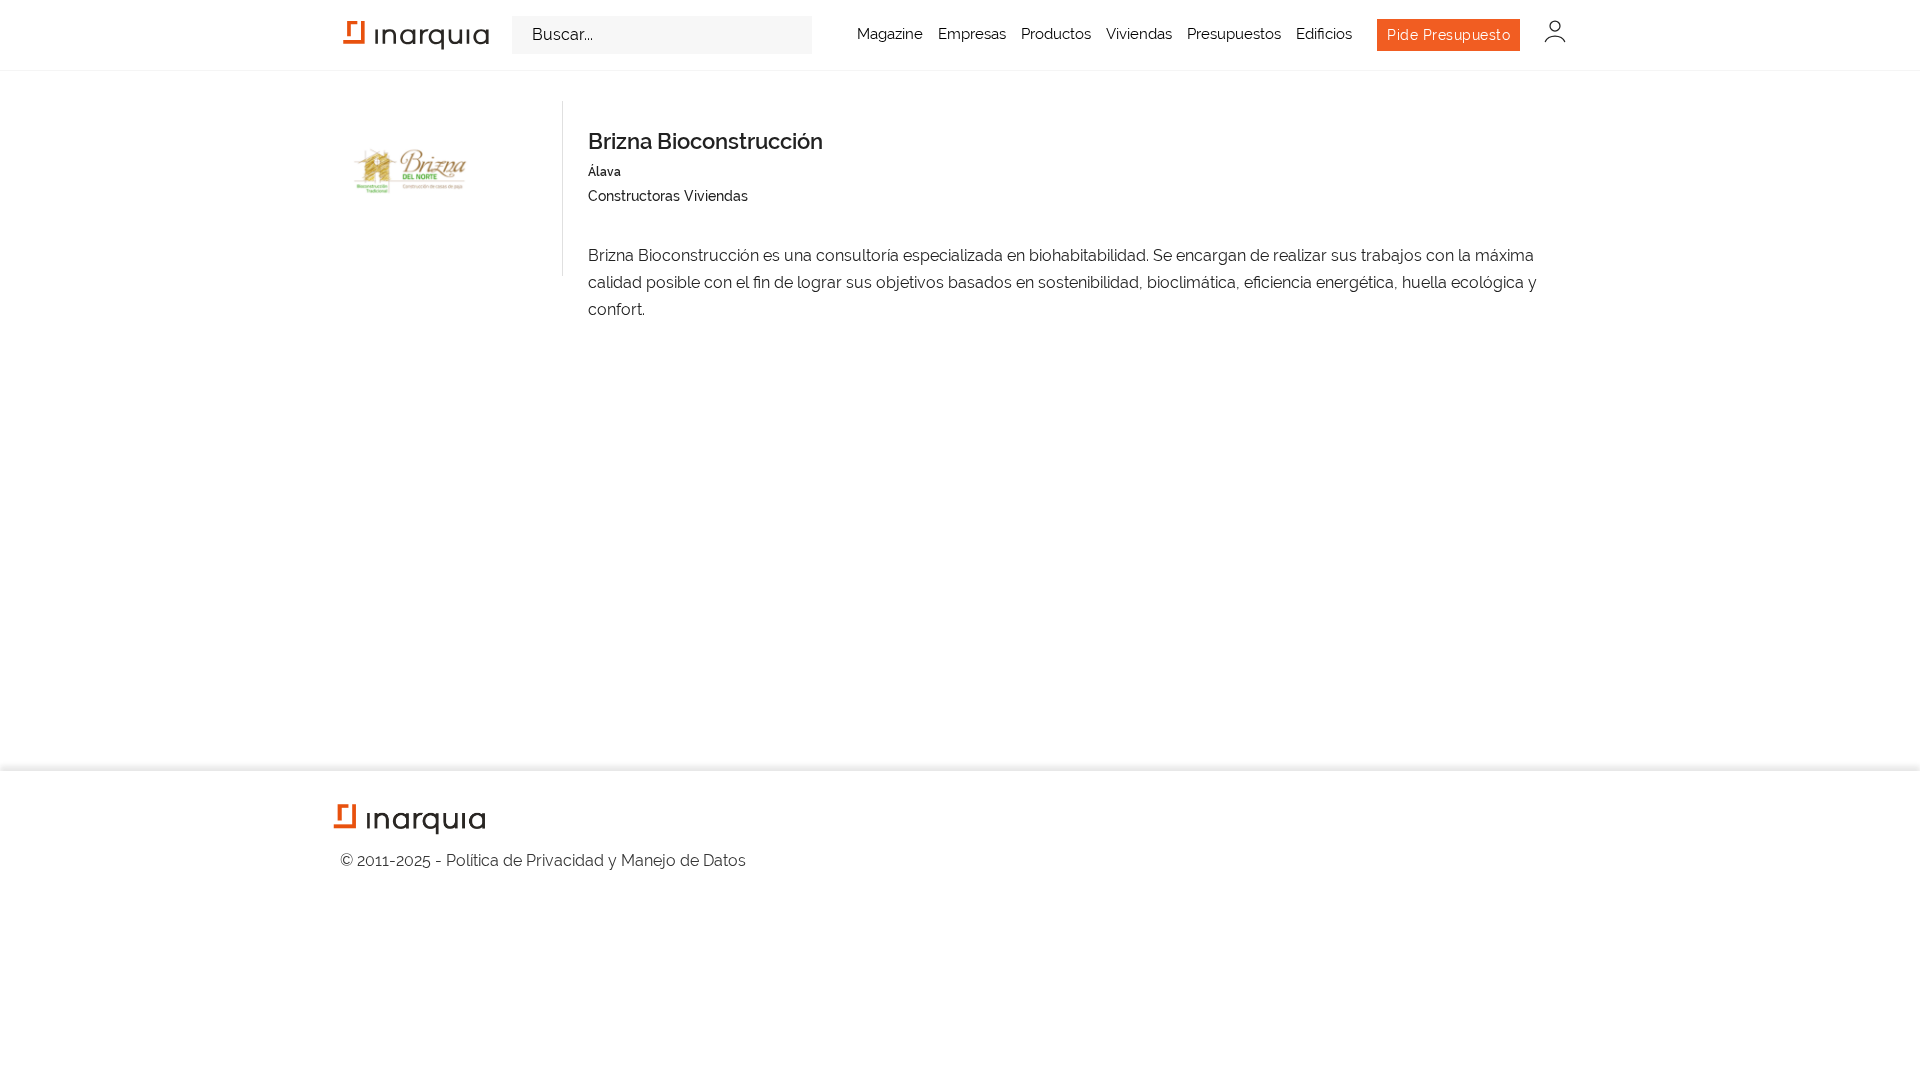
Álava (604, 172)
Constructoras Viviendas (668, 196)
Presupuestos (1234, 34)
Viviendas (1139, 34)
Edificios (1324, 34)
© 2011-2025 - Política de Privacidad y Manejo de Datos (543, 860)
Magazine (890, 34)
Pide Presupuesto (1448, 35)
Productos (1056, 34)
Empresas (972, 34)
